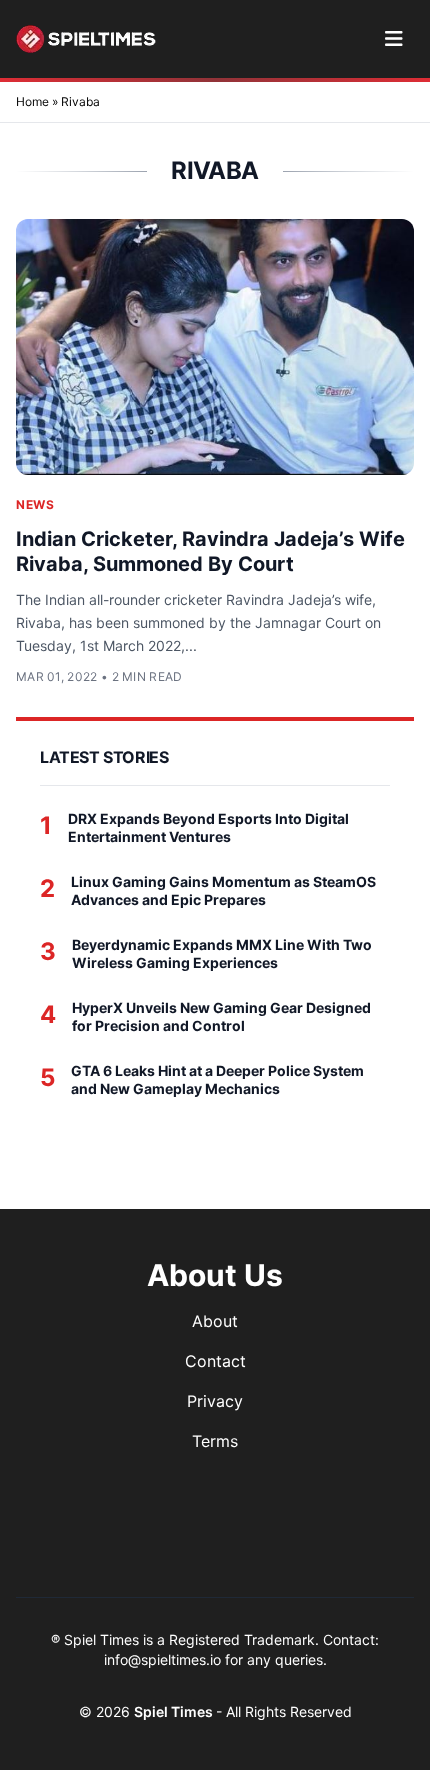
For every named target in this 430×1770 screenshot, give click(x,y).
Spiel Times (175, 1711)
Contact (215, 1361)
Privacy (215, 1401)
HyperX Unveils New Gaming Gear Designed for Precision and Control (221, 1016)
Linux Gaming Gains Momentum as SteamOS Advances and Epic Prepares (223, 890)
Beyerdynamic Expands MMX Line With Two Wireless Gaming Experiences (222, 953)
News (35, 504)
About (215, 1321)
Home (32, 101)
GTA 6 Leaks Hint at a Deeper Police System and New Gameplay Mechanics (217, 1079)
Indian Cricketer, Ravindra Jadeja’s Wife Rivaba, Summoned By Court (210, 551)
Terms (215, 1441)
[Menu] (393, 39)
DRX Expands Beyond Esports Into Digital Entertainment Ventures (208, 827)
